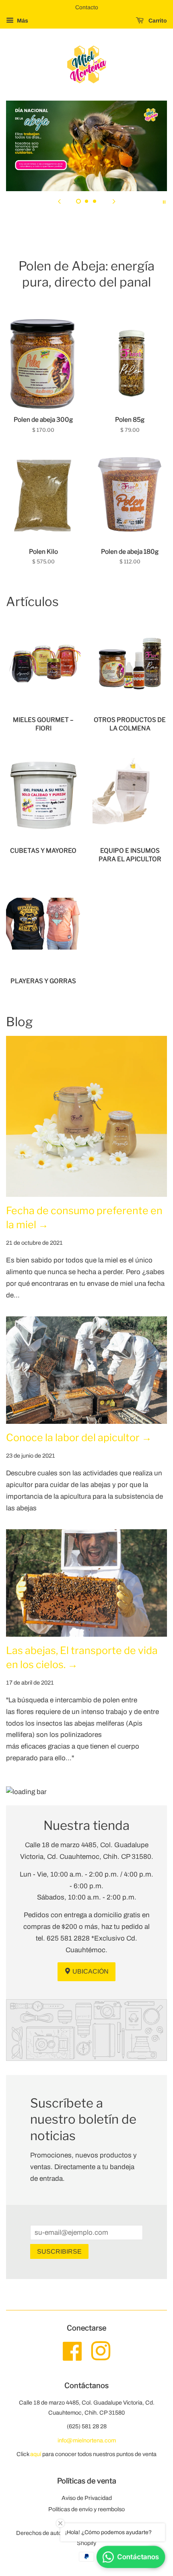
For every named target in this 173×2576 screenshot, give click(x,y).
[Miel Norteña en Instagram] (101, 2357)
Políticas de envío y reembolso (86, 2509)
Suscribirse (59, 2251)
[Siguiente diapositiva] (114, 201)
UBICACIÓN (90, 1971)
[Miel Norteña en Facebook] (72, 2357)
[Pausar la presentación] (164, 201)
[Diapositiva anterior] (59, 201)
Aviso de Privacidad (87, 2498)
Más (22, 21)
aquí (36, 2454)
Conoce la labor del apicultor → (79, 1438)
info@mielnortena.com (87, 2440)
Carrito (157, 21)
